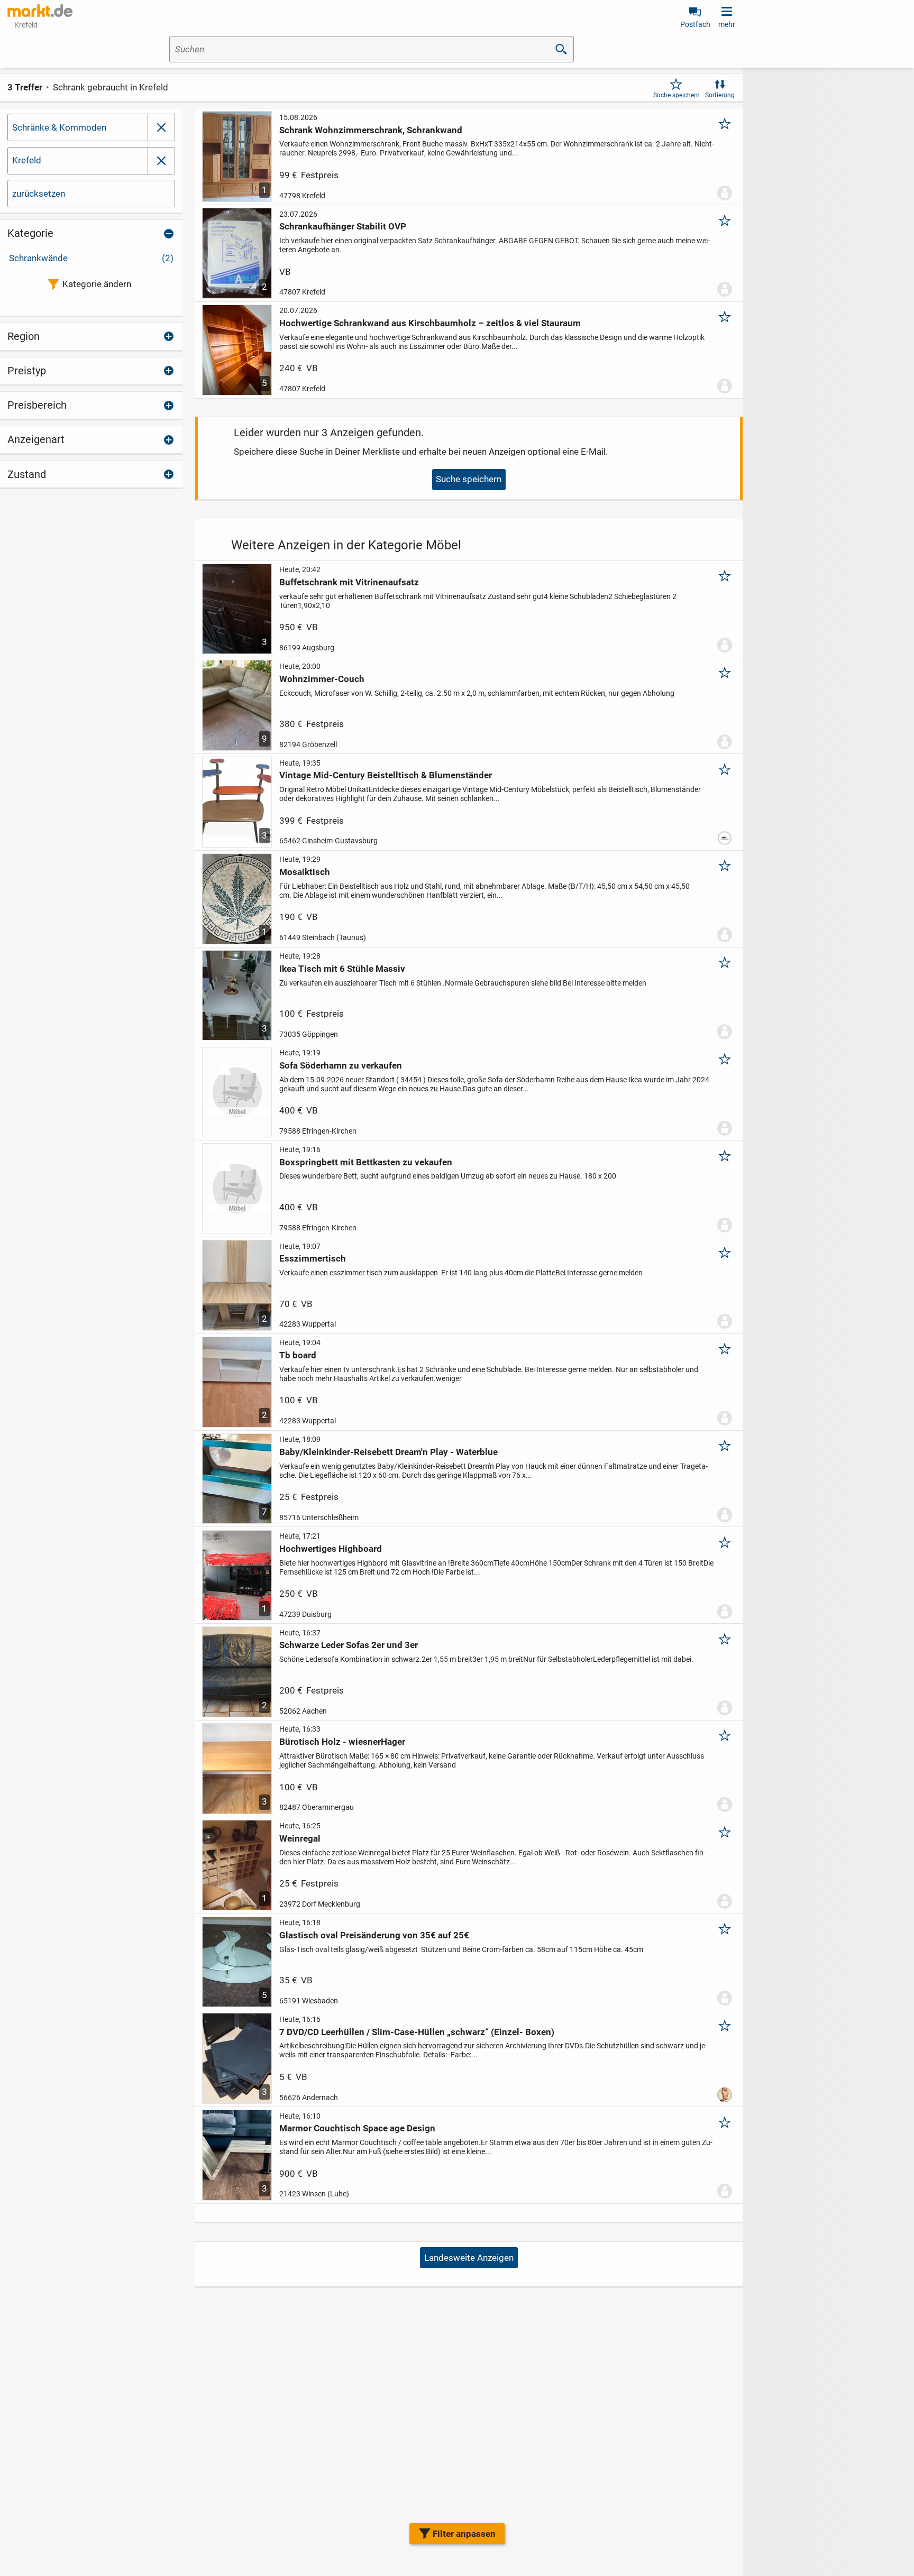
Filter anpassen (464, 2534)
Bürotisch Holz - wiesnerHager (342, 1742)
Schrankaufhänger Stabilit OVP (343, 226)
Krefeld (27, 160)
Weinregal (300, 1838)
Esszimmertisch (313, 1258)
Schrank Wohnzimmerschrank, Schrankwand (371, 130)
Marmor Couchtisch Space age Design (357, 2128)
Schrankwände (91, 258)
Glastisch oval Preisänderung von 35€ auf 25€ (374, 1935)
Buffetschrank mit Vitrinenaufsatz (349, 582)
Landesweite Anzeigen (469, 2258)
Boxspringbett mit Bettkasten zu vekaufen (366, 1162)
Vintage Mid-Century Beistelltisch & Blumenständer (386, 775)
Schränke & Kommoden (59, 127)
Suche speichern (677, 95)
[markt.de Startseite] (40, 11)
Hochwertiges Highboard (331, 1549)
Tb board (298, 1355)
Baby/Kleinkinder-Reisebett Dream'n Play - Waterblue (389, 1452)
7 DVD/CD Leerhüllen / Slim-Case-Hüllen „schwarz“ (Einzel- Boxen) (417, 2032)
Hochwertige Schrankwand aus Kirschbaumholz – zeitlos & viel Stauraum (430, 323)
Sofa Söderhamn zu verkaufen (341, 1065)
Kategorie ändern (97, 284)
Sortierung (720, 95)
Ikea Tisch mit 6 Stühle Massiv (342, 969)
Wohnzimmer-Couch (322, 679)
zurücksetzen (39, 194)
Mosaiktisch (305, 872)
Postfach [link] (695, 24)
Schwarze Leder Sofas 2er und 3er (349, 1645)
